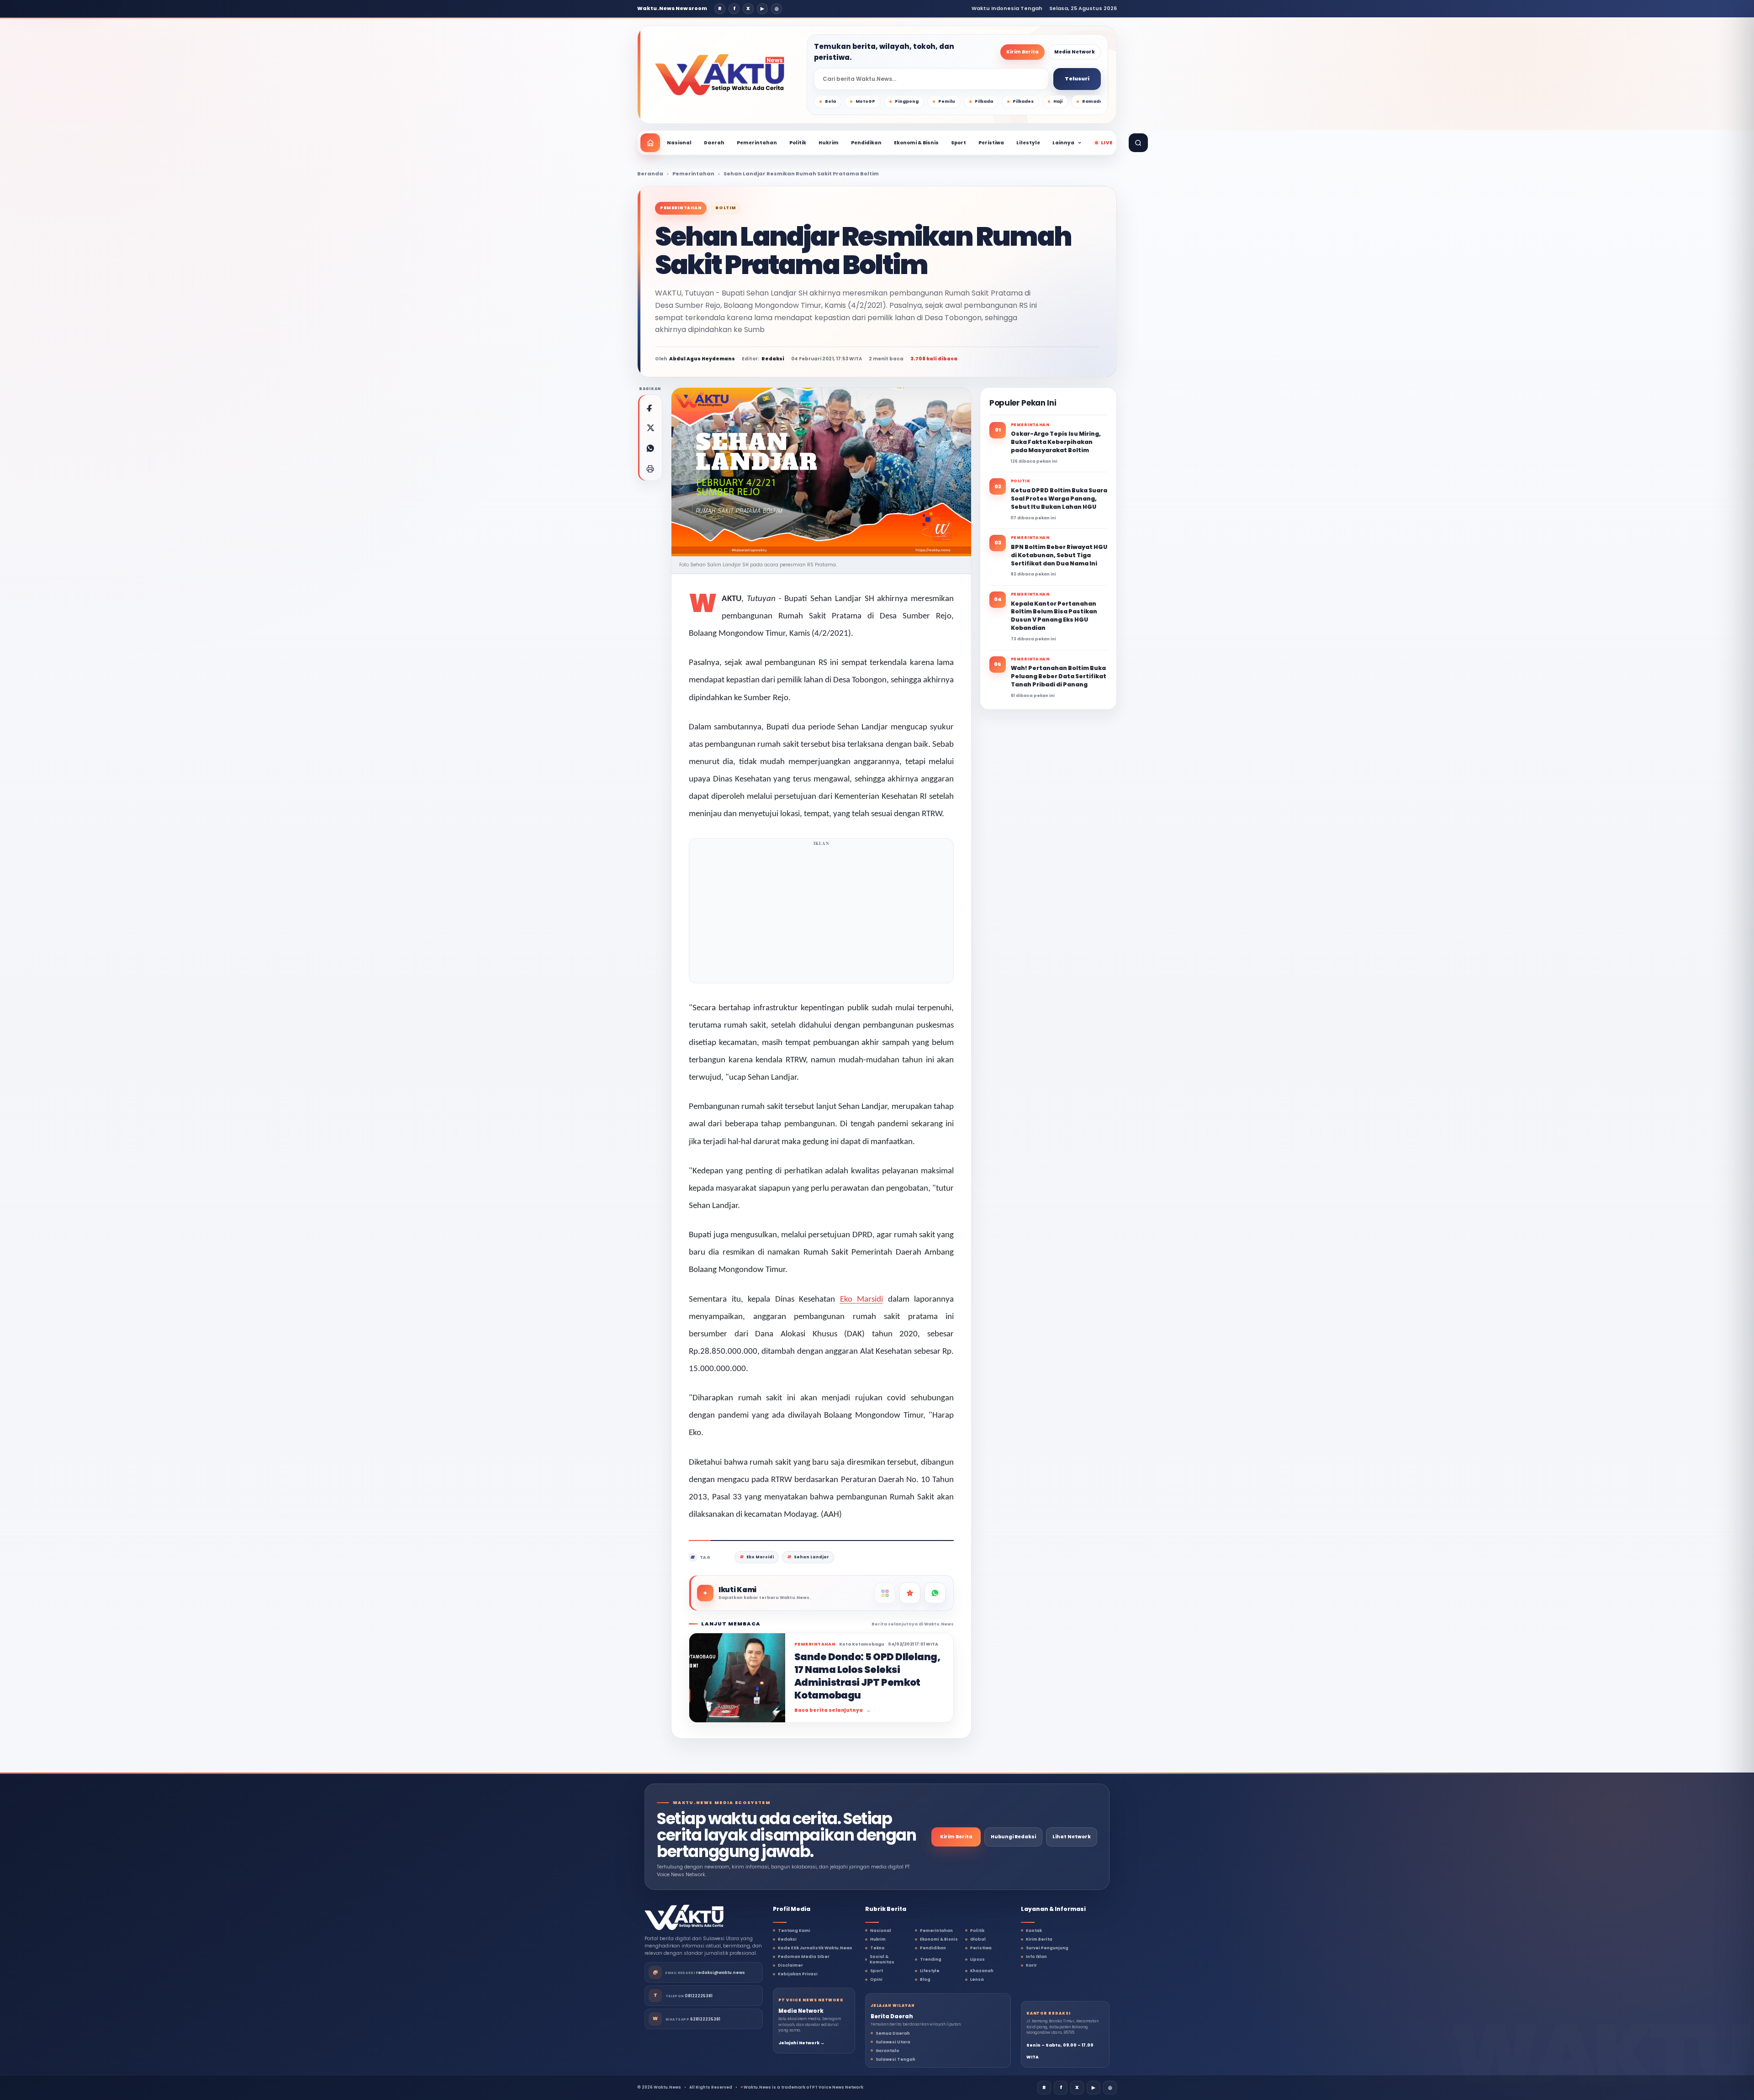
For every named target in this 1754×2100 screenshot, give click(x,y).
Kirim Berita (1022, 52)
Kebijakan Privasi (798, 1974)
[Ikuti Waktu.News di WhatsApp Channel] (935, 1593)
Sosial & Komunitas (882, 1959)
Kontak (1034, 1931)
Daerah (714, 143)
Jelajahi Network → (801, 2043)
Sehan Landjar (811, 1557)
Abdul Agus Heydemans (702, 359)
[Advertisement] (821, 913)
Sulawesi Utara (893, 2042)
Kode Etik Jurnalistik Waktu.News (815, 1948)
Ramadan (1094, 101)
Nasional (679, 143)
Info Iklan (1036, 1957)
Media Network (1075, 52)
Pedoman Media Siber (804, 1957)
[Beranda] (650, 143)
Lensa (977, 1979)
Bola (830, 101)
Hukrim (829, 143)
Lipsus (977, 1959)
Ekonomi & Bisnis (916, 143)
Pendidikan (866, 143)
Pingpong (907, 101)
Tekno (877, 1948)
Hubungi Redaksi (1013, 1837)
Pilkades (1023, 101)
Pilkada (984, 101)
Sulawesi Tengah (895, 2059)
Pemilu (947, 101)
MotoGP (865, 101)
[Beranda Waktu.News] (720, 75)
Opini (876, 1979)
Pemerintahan (757, 143)
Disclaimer (790, 1965)
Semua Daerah (893, 2033)
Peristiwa (991, 143)
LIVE (1107, 143)
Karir (1031, 1965)
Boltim (726, 208)
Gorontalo (888, 2051)
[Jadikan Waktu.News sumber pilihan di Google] (910, 1593)
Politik (798, 143)
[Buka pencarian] (1138, 143)
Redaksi (787, 1939)
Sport (959, 143)
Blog (925, 1979)
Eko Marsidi (862, 1300)
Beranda (650, 174)
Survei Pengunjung (1047, 1948)
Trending (931, 1959)
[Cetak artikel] (650, 469)
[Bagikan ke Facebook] (650, 407)
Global (978, 1939)
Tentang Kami (794, 1931)
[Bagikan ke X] (650, 427)
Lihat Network (1072, 1837)
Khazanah (982, 1971)
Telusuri (1077, 79)
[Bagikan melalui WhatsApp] (650, 448)
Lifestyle (1028, 143)
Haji (1058, 101)
